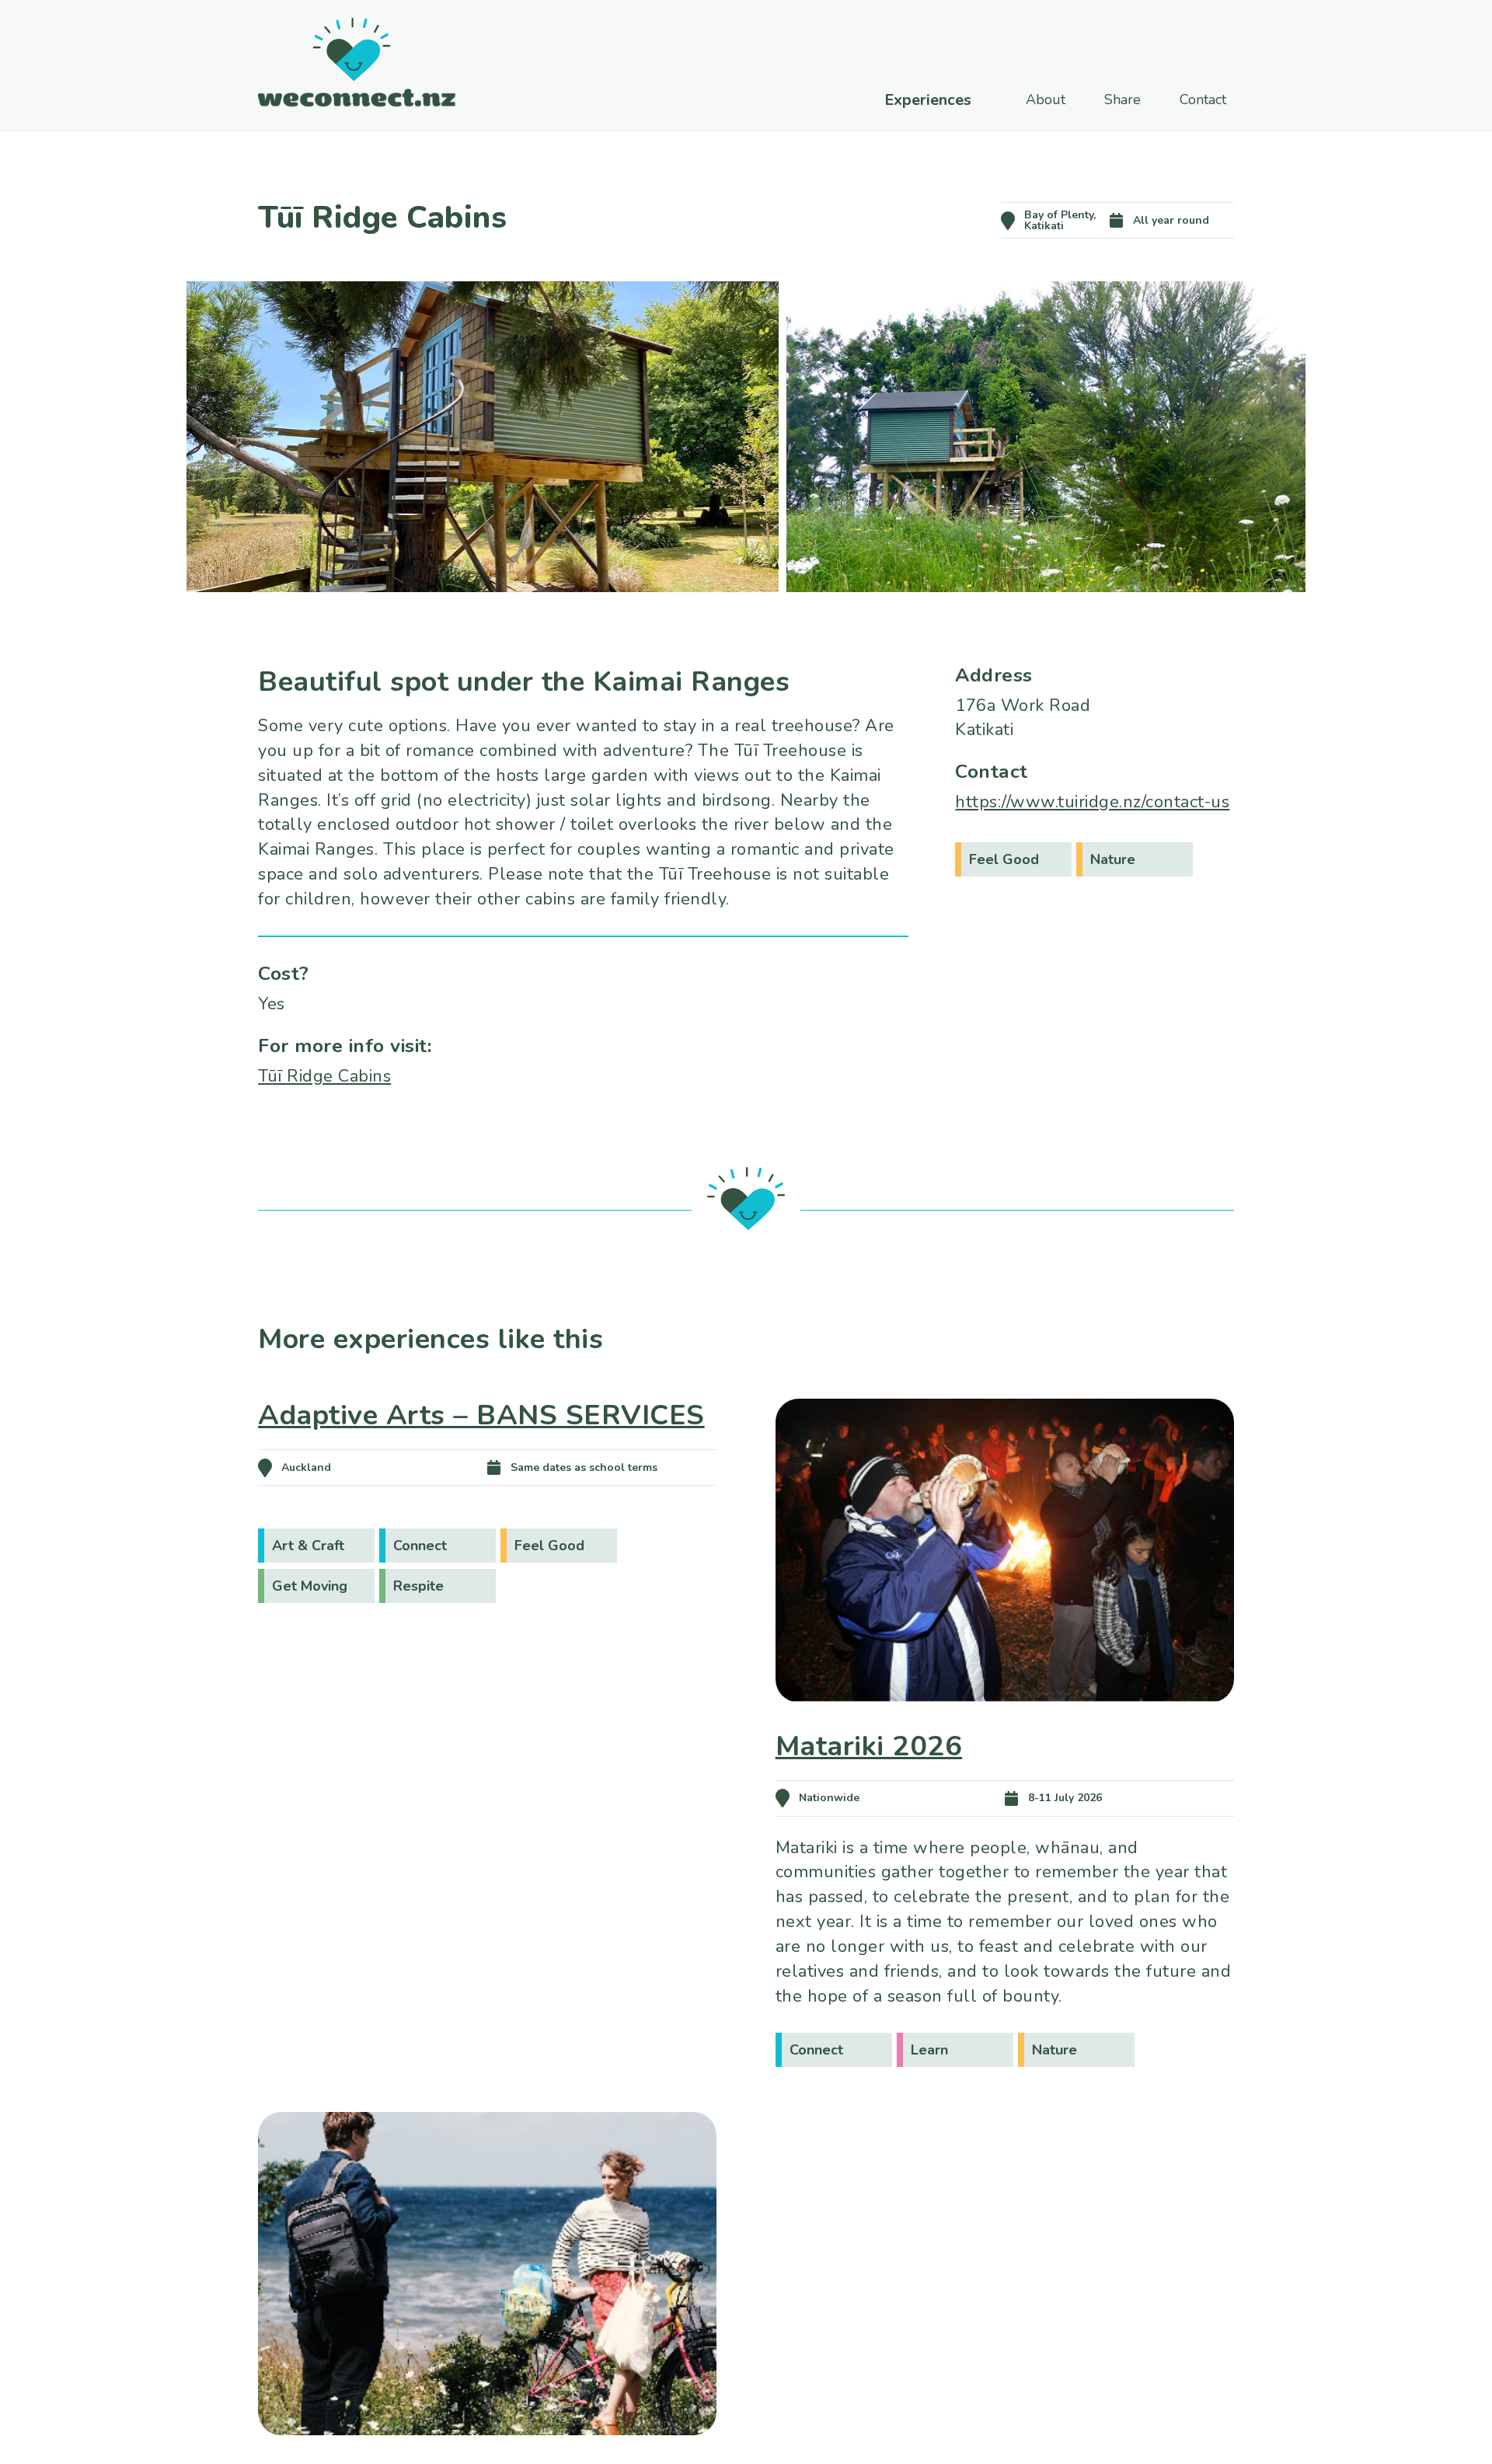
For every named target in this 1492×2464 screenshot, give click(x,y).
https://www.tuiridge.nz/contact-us (1092, 802)
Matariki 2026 (869, 1746)
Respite (418, 1586)
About (1046, 99)
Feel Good (1004, 859)
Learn (929, 2050)
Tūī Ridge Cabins (324, 1076)
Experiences (928, 100)
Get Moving (310, 1586)
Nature (1113, 859)
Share (1122, 99)
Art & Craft (308, 1546)
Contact (1203, 99)
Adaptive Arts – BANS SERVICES (481, 1415)
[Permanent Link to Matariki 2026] (1005, 1724)
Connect (420, 1546)
